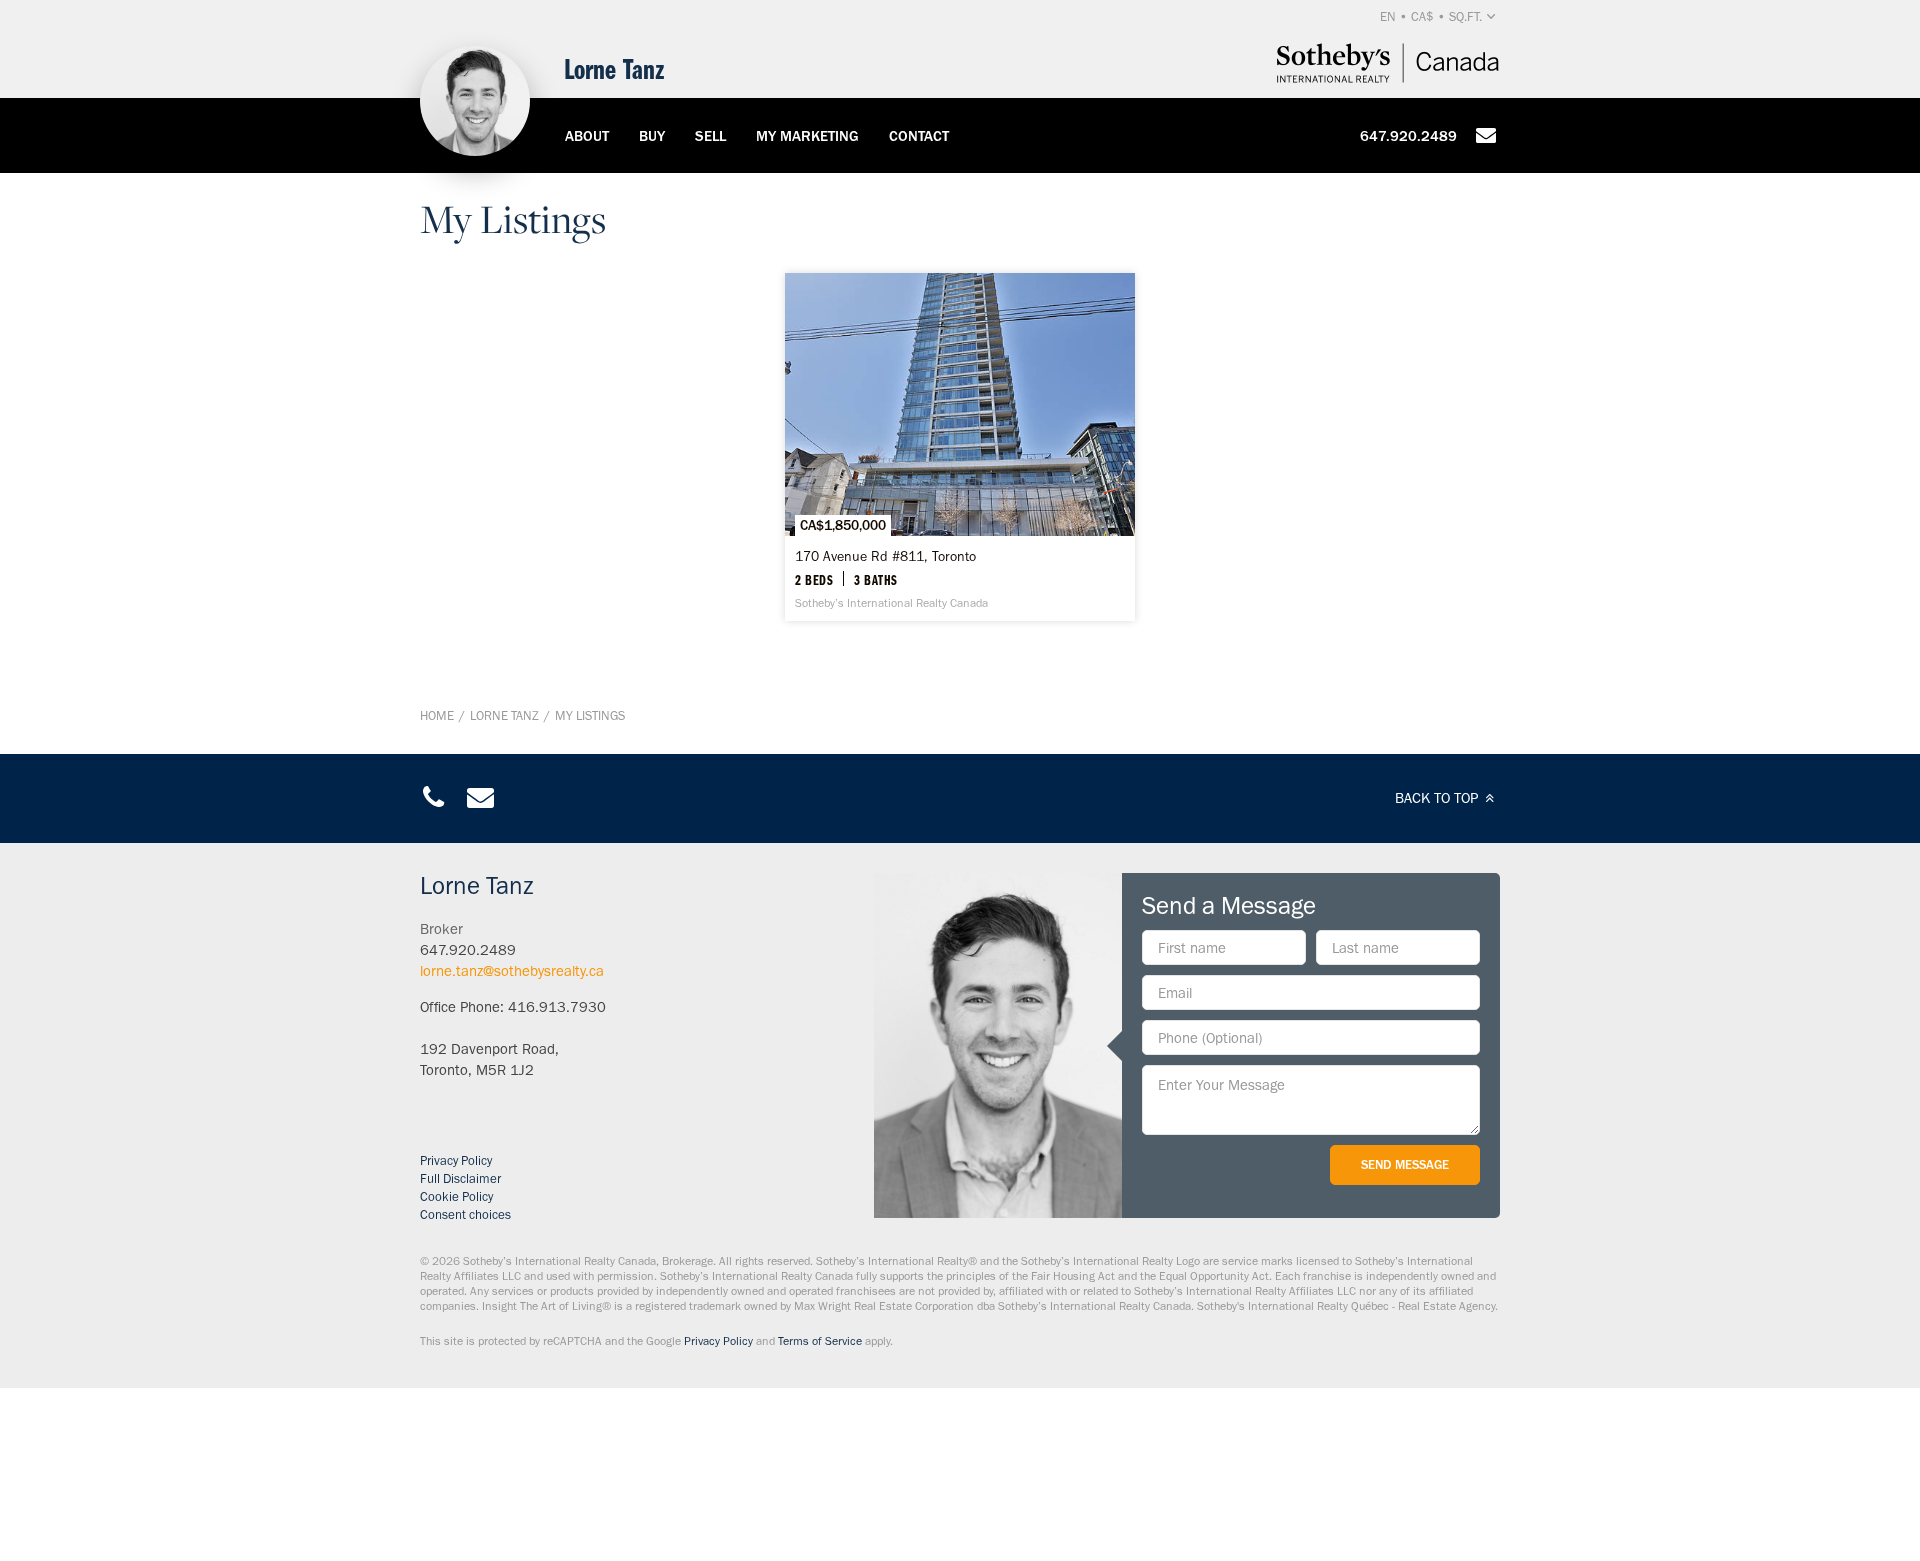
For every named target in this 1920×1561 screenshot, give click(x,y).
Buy (652, 136)
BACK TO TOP (1438, 798)
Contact (919, 136)
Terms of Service (820, 1341)
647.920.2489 (1408, 136)
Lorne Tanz (504, 715)
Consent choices (465, 1214)
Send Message (1405, 1164)
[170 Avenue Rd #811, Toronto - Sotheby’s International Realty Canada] (960, 447)
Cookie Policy (456, 1196)
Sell (710, 136)
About (587, 136)
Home (437, 715)
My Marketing (807, 136)
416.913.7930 (557, 1007)
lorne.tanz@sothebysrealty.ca (512, 971)
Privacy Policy (456, 1160)
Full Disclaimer (460, 1178)
